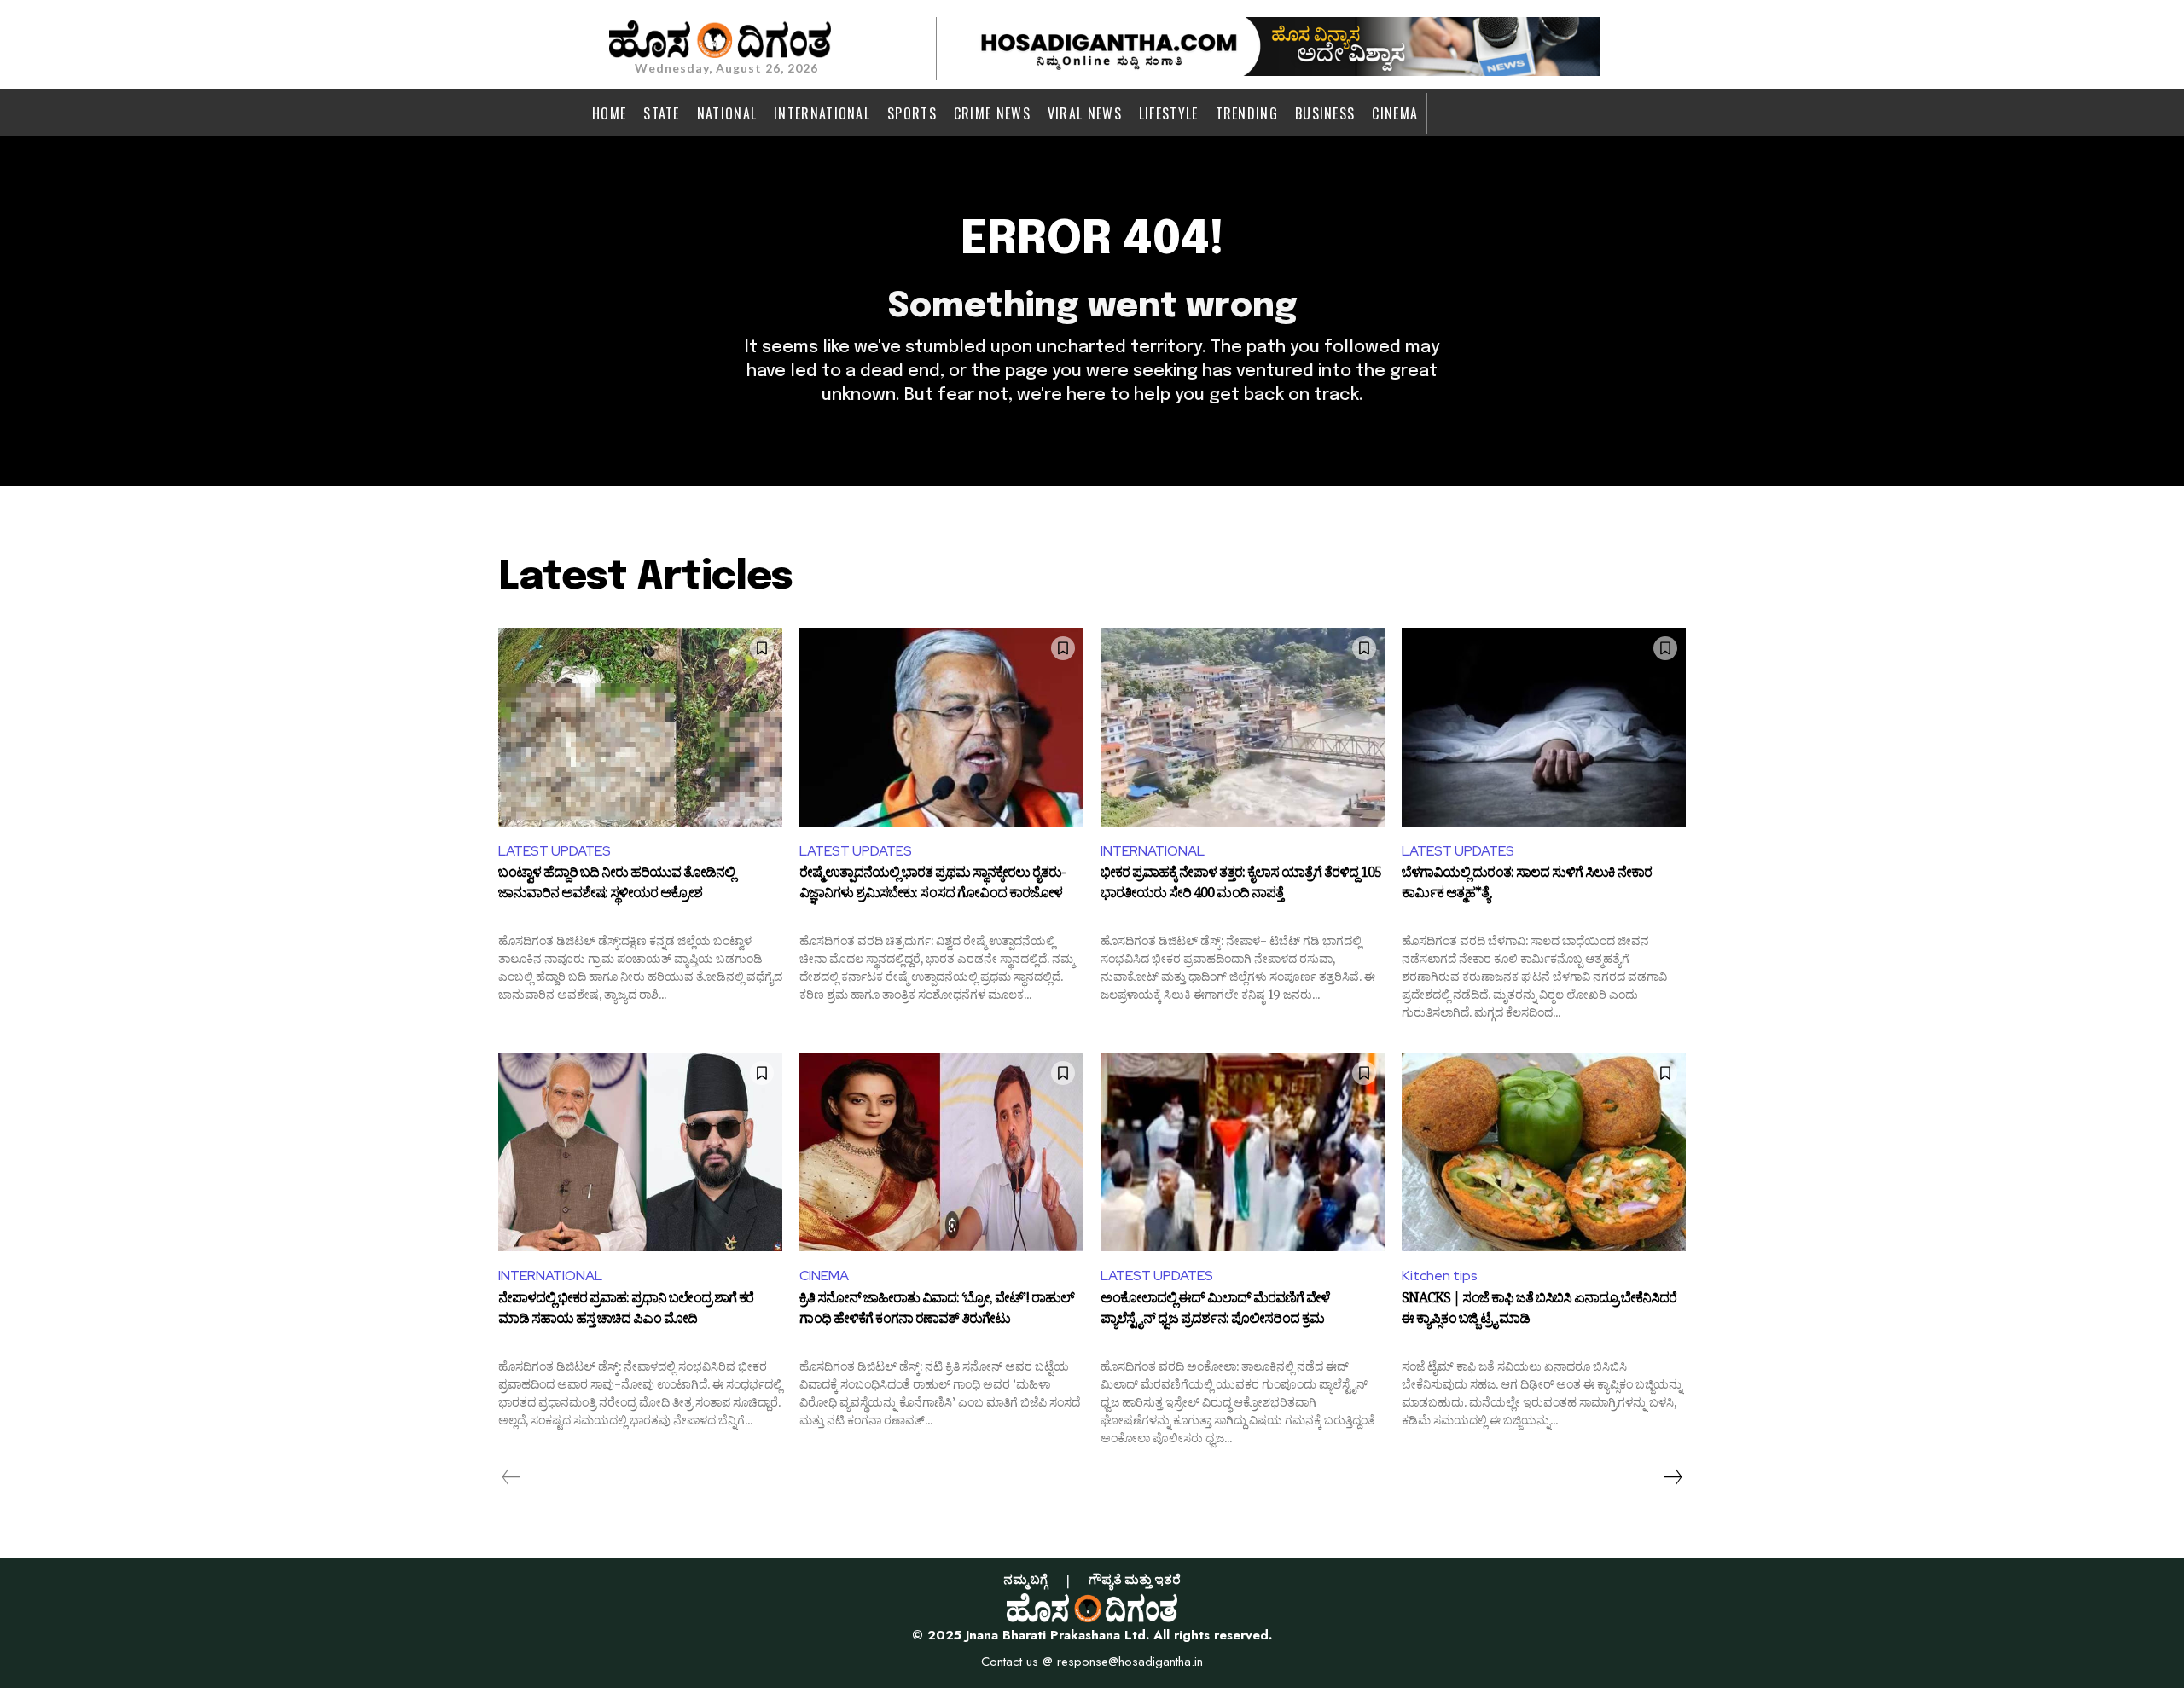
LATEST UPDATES (555, 851)
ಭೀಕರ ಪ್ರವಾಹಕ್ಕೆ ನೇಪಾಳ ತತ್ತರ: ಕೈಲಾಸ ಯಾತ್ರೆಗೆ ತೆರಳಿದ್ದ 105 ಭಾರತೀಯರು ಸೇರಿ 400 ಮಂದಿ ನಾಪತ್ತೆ (1241, 885)
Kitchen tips (1440, 1276)
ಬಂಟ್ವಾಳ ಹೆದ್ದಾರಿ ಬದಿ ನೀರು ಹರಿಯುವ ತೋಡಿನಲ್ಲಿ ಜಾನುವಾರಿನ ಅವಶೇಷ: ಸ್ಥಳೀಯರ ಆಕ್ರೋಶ (616, 885)
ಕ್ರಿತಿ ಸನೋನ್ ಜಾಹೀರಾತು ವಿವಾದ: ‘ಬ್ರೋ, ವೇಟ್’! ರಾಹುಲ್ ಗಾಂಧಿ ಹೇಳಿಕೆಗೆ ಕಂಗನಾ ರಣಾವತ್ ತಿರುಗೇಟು (937, 1311)
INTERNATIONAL (1153, 851)
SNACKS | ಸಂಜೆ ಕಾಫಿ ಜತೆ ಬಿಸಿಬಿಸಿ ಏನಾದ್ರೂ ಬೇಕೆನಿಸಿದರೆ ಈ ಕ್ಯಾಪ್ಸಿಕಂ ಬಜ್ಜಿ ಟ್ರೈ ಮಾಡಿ (1539, 1311)
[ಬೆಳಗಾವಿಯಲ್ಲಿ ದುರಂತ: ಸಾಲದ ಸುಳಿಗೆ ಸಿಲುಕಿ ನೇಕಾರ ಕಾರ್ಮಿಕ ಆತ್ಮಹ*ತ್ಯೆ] (1544, 727)
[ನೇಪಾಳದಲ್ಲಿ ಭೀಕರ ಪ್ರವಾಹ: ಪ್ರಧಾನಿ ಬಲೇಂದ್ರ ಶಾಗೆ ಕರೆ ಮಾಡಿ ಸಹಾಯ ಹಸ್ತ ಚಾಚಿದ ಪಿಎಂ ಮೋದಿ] (640, 1152)
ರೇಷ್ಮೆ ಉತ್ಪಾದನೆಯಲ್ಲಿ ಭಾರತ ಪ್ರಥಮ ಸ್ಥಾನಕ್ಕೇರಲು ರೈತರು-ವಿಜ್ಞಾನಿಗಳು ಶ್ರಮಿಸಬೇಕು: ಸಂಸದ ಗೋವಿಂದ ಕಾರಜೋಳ (932, 885)
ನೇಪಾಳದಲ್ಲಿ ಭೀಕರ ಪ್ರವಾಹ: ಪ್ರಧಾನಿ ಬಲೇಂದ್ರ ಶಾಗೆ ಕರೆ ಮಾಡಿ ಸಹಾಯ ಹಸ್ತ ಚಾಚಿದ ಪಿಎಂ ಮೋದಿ (626, 1311)
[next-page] (1672, 1477)
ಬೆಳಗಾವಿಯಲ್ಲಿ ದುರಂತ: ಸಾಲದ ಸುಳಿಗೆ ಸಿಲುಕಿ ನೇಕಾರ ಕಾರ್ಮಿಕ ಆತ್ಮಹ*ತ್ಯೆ (1527, 885)
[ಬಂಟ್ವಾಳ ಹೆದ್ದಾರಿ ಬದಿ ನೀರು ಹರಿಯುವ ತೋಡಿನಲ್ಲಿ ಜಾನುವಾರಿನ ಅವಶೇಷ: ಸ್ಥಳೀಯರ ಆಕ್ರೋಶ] (640, 727)
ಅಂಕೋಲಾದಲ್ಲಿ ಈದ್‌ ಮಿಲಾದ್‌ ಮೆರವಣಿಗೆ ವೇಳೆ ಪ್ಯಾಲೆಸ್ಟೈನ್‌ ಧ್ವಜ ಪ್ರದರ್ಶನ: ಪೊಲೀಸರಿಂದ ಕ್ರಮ (1215, 1311)
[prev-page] (511, 1477)
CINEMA (824, 1276)
